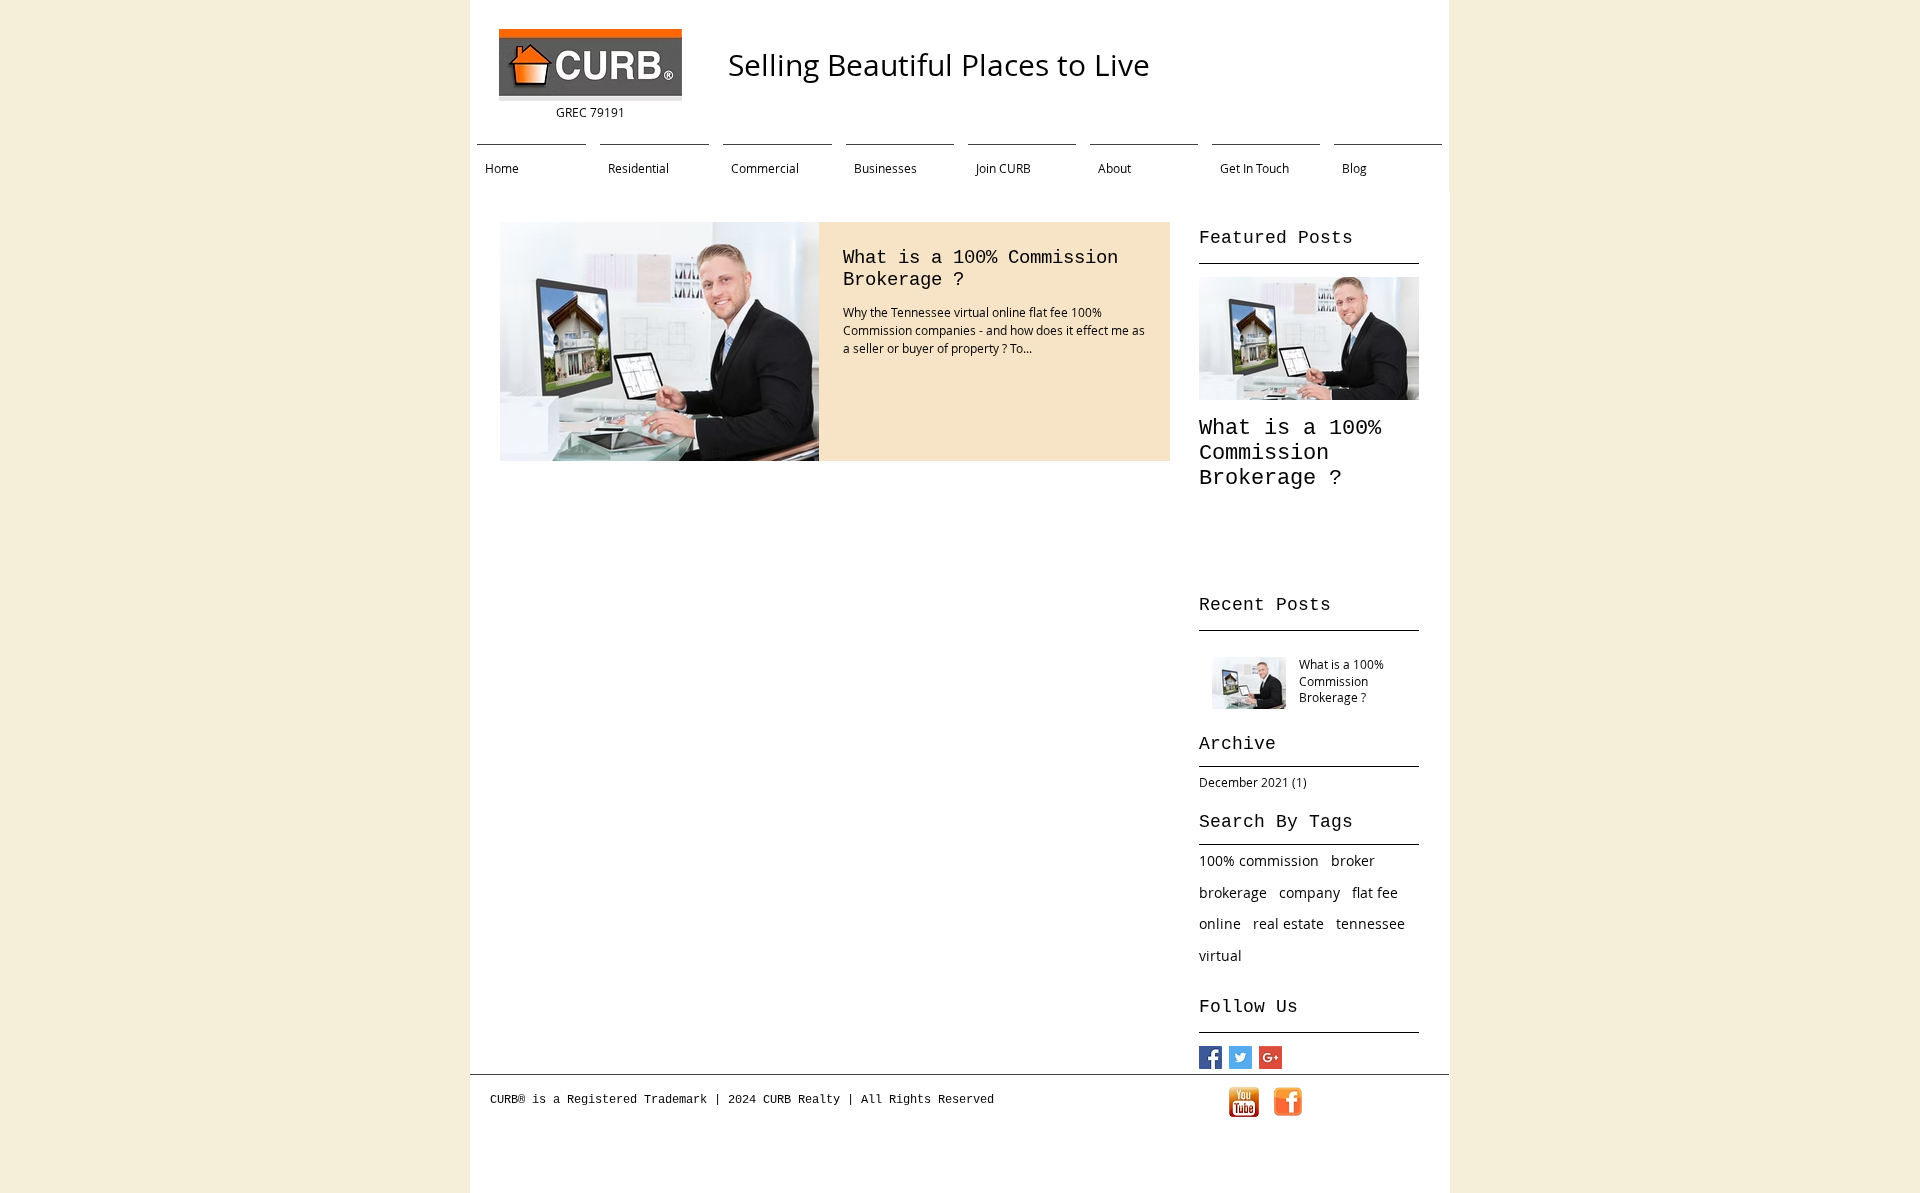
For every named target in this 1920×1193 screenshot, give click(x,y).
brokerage (1233, 892)
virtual (1220, 955)
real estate (1288, 923)
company (1309, 892)
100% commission (1259, 860)
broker (1353, 860)
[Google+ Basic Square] (1270, 1057)
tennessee (1370, 923)
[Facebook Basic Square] (1210, 1057)
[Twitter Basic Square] (1240, 1057)
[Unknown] (1244, 1102)
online (1220, 923)
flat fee (1375, 892)
